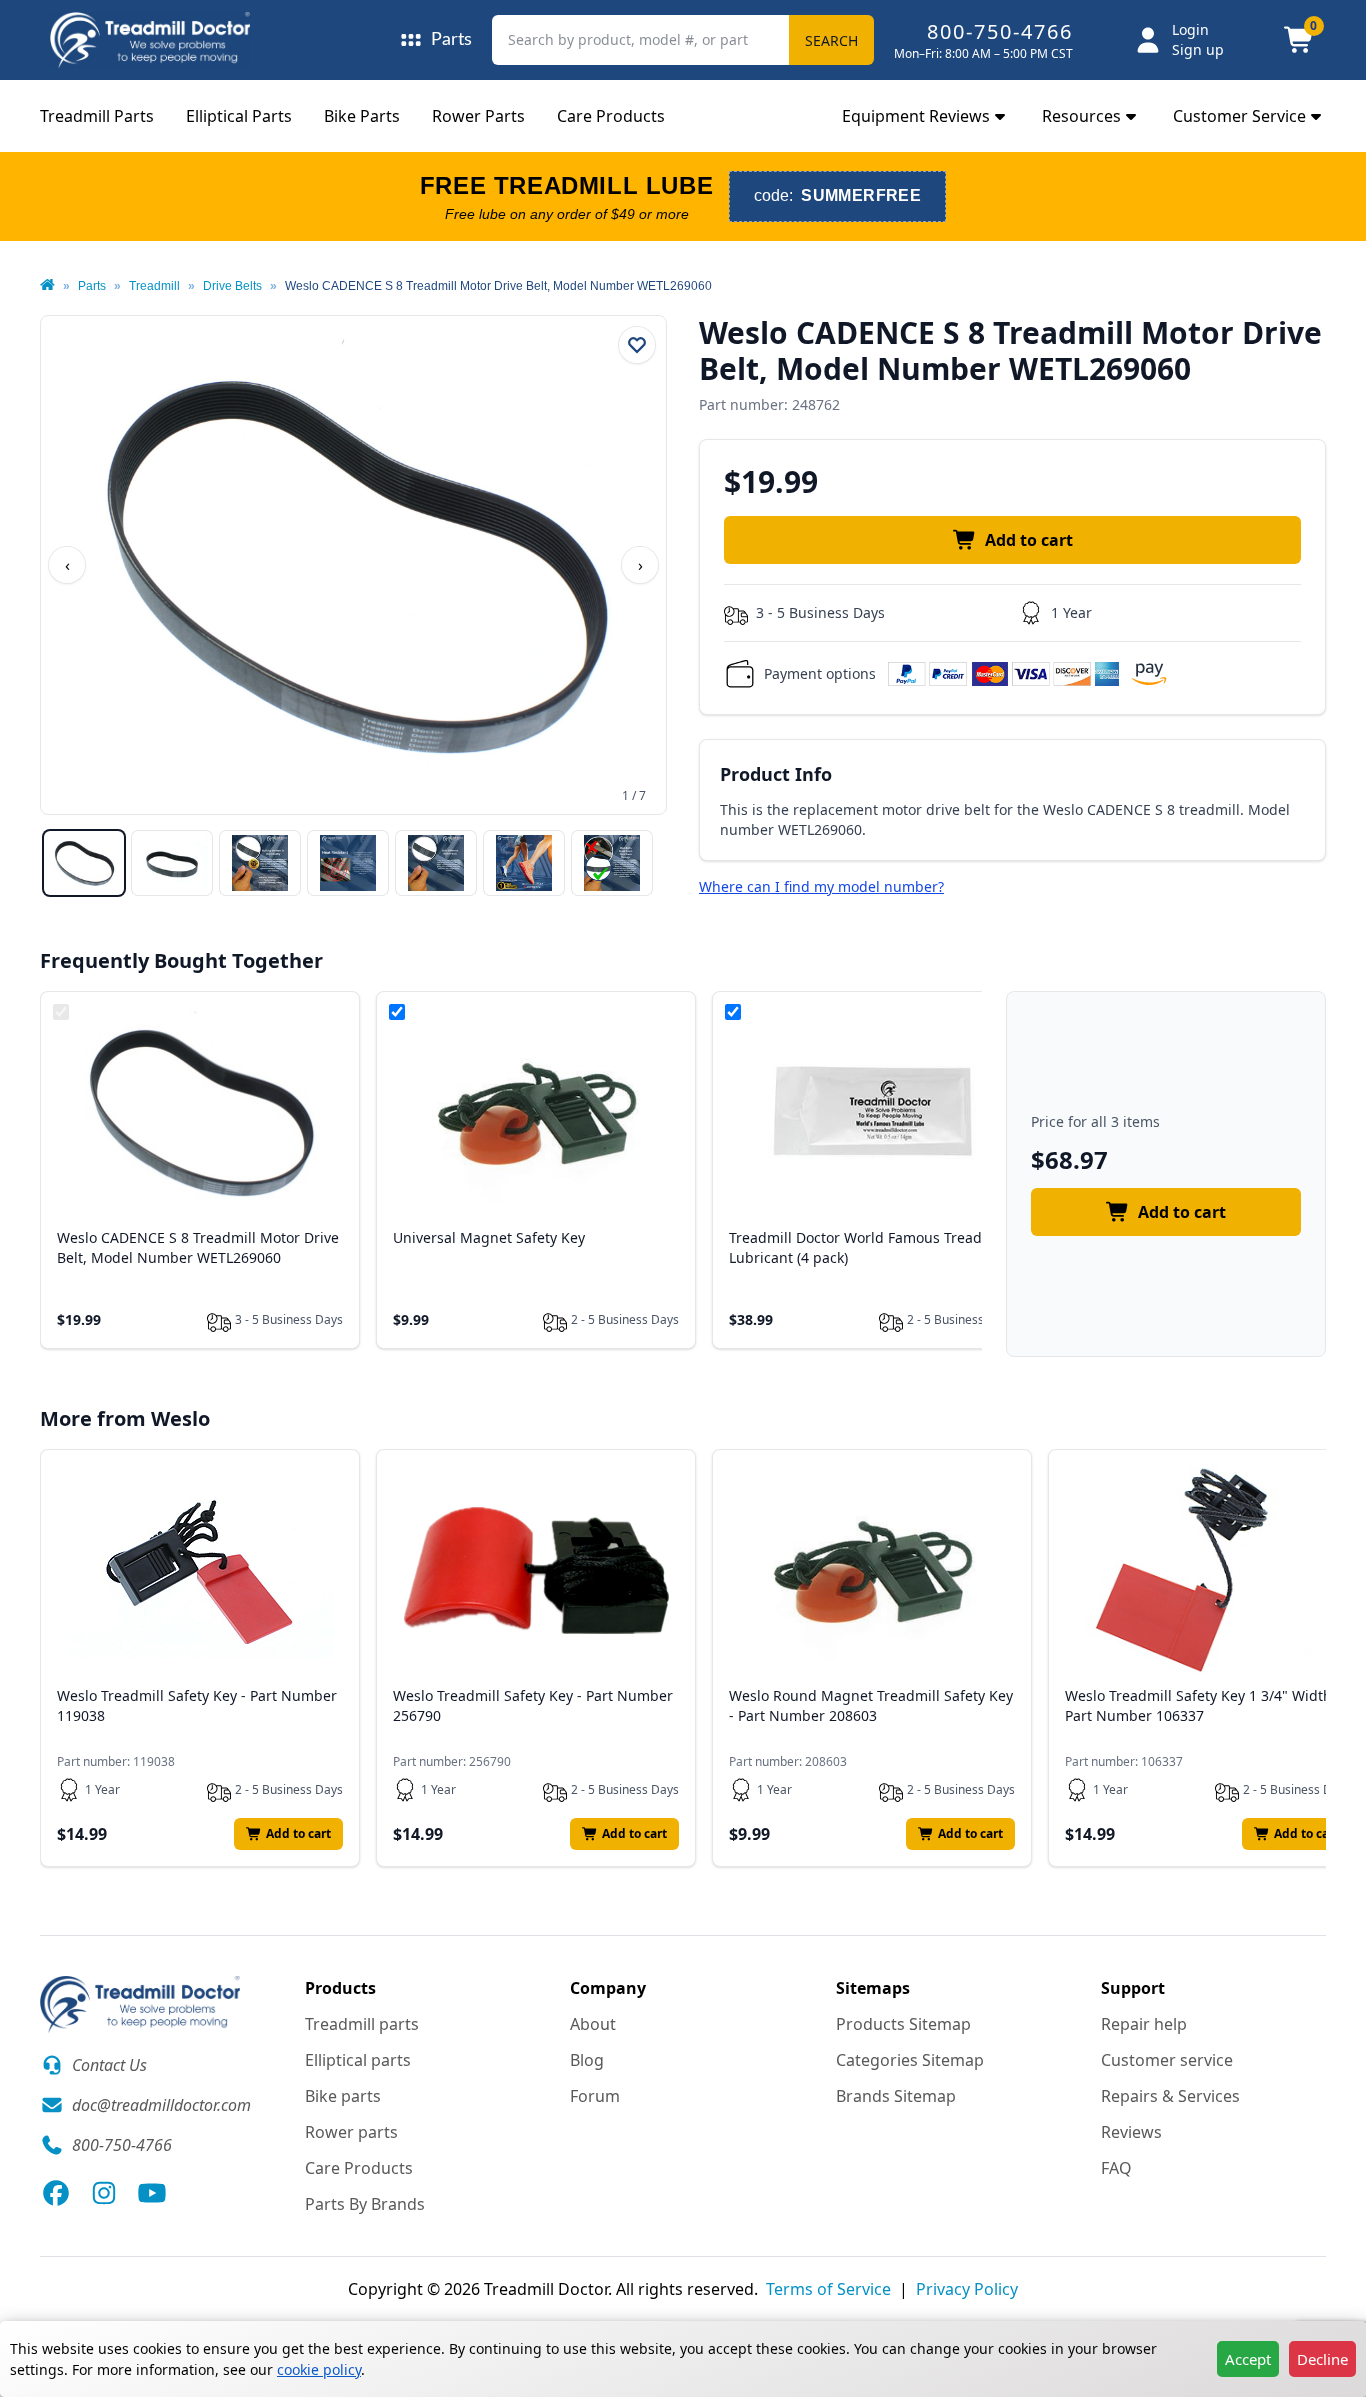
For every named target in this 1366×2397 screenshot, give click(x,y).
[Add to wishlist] (637, 345)
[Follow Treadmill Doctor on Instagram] (104, 2193)
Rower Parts (478, 116)
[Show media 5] (436, 863)
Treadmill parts (362, 2024)
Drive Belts (232, 286)
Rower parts (351, 2132)
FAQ (1116, 2168)
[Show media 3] (260, 863)
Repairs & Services (1170, 2096)
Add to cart (1029, 540)
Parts (92, 286)
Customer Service (1239, 116)
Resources (1081, 116)
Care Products (611, 116)
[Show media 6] (524, 863)
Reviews (1131, 2132)
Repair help (1144, 2024)
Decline (1322, 2359)
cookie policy (319, 2369)
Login (1190, 29)
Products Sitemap (903, 2024)
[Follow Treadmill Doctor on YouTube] (152, 2193)
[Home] (47, 286)
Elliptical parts (358, 2060)
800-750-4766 (1000, 31)
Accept (1248, 2359)
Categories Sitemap (910, 2060)
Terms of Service (828, 2289)
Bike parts (343, 2096)
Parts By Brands (365, 2204)
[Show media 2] (172, 863)
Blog (587, 2060)
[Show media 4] (348, 863)
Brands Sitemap (896, 2096)
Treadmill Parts (97, 116)
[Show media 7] (612, 863)
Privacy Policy (967, 2289)
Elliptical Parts (239, 116)
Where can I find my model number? (821, 886)
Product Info (776, 774)
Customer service (1167, 2060)
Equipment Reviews (916, 116)
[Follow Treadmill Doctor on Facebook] (56, 2193)
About (593, 2024)
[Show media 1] (84, 863)
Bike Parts (362, 116)
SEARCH (831, 40)
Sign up (1198, 49)
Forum (595, 2096)
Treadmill (154, 286)
